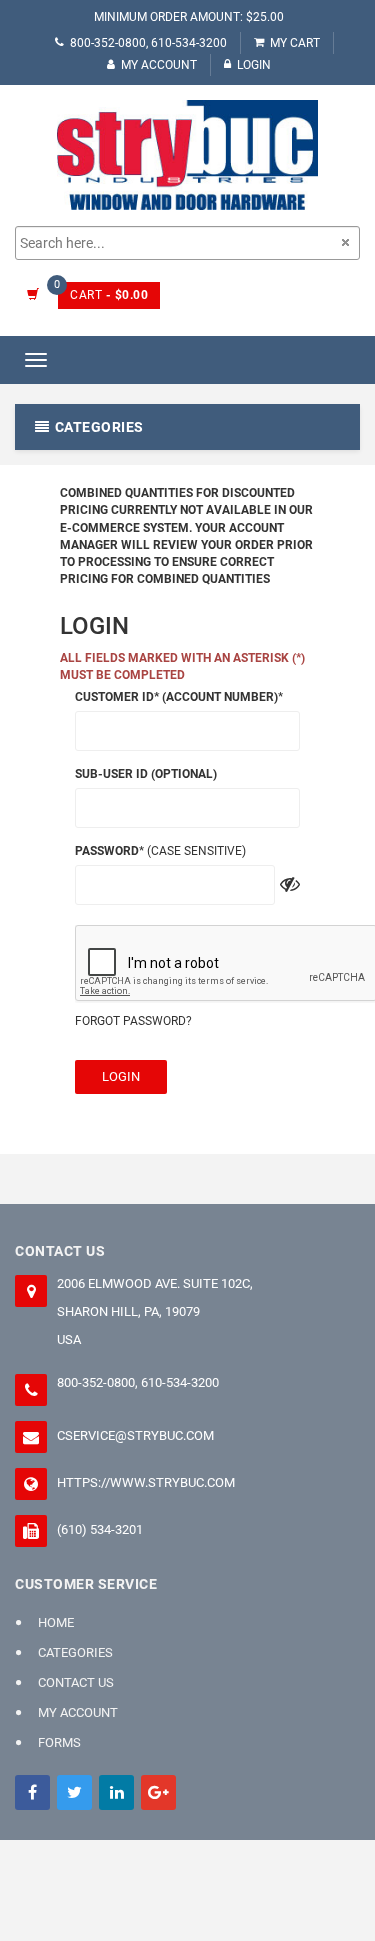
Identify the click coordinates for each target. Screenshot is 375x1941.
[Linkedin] (116, 1792)
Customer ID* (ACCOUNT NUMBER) (176, 697)
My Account (159, 65)
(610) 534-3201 (100, 1529)
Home (56, 1622)
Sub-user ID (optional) (146, 774)
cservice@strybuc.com (135, 1435)
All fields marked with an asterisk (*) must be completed (182, 666)
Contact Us (76, 1682)
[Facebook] (32, 1792)
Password (107, 851)
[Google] (158, 1792)
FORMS (59, 1742)
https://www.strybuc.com (146, 1482)
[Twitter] (74, 1792)
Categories (75, 1652)
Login (254, 65)
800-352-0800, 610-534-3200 (148, 43)
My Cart (295, 43)
